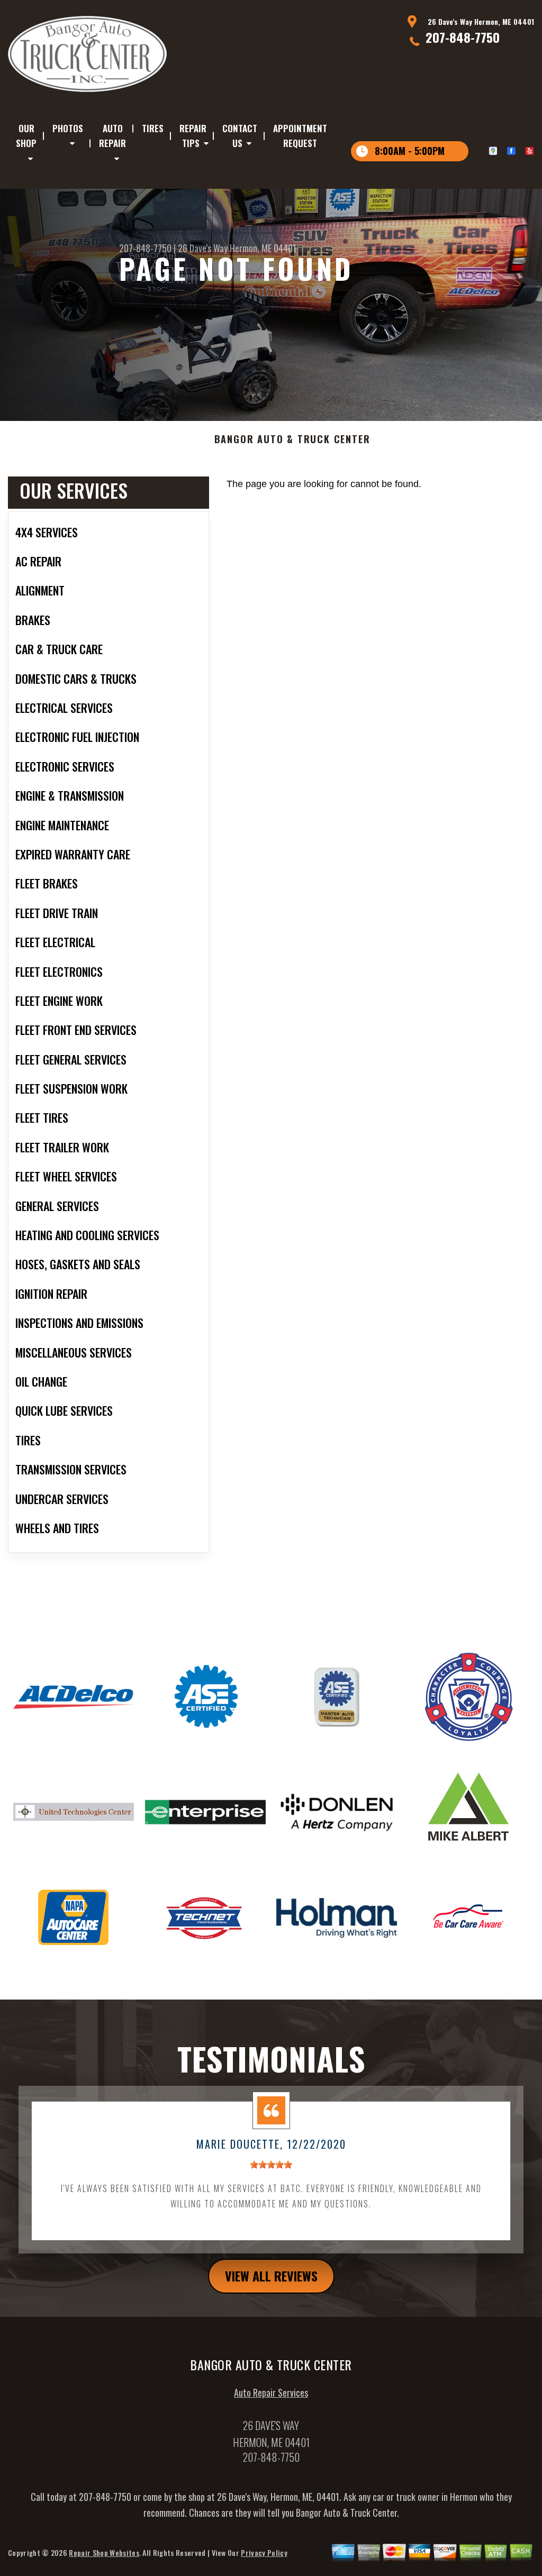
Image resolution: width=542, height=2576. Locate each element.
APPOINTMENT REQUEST (300, 136)
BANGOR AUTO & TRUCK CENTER (292, 439)
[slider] (271, 2165)
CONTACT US (240, 136)
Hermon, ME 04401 (263, 248)
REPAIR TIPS (193, 136)
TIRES (153, 128)
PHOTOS (68, 128)
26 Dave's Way (203, 248)
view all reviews (271, 2276)
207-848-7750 (463, 37)
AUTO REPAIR (112, 136)
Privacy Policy (264, 2552)
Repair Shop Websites (104, 2552)
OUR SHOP (26, 136)
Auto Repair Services (271, 2392)
